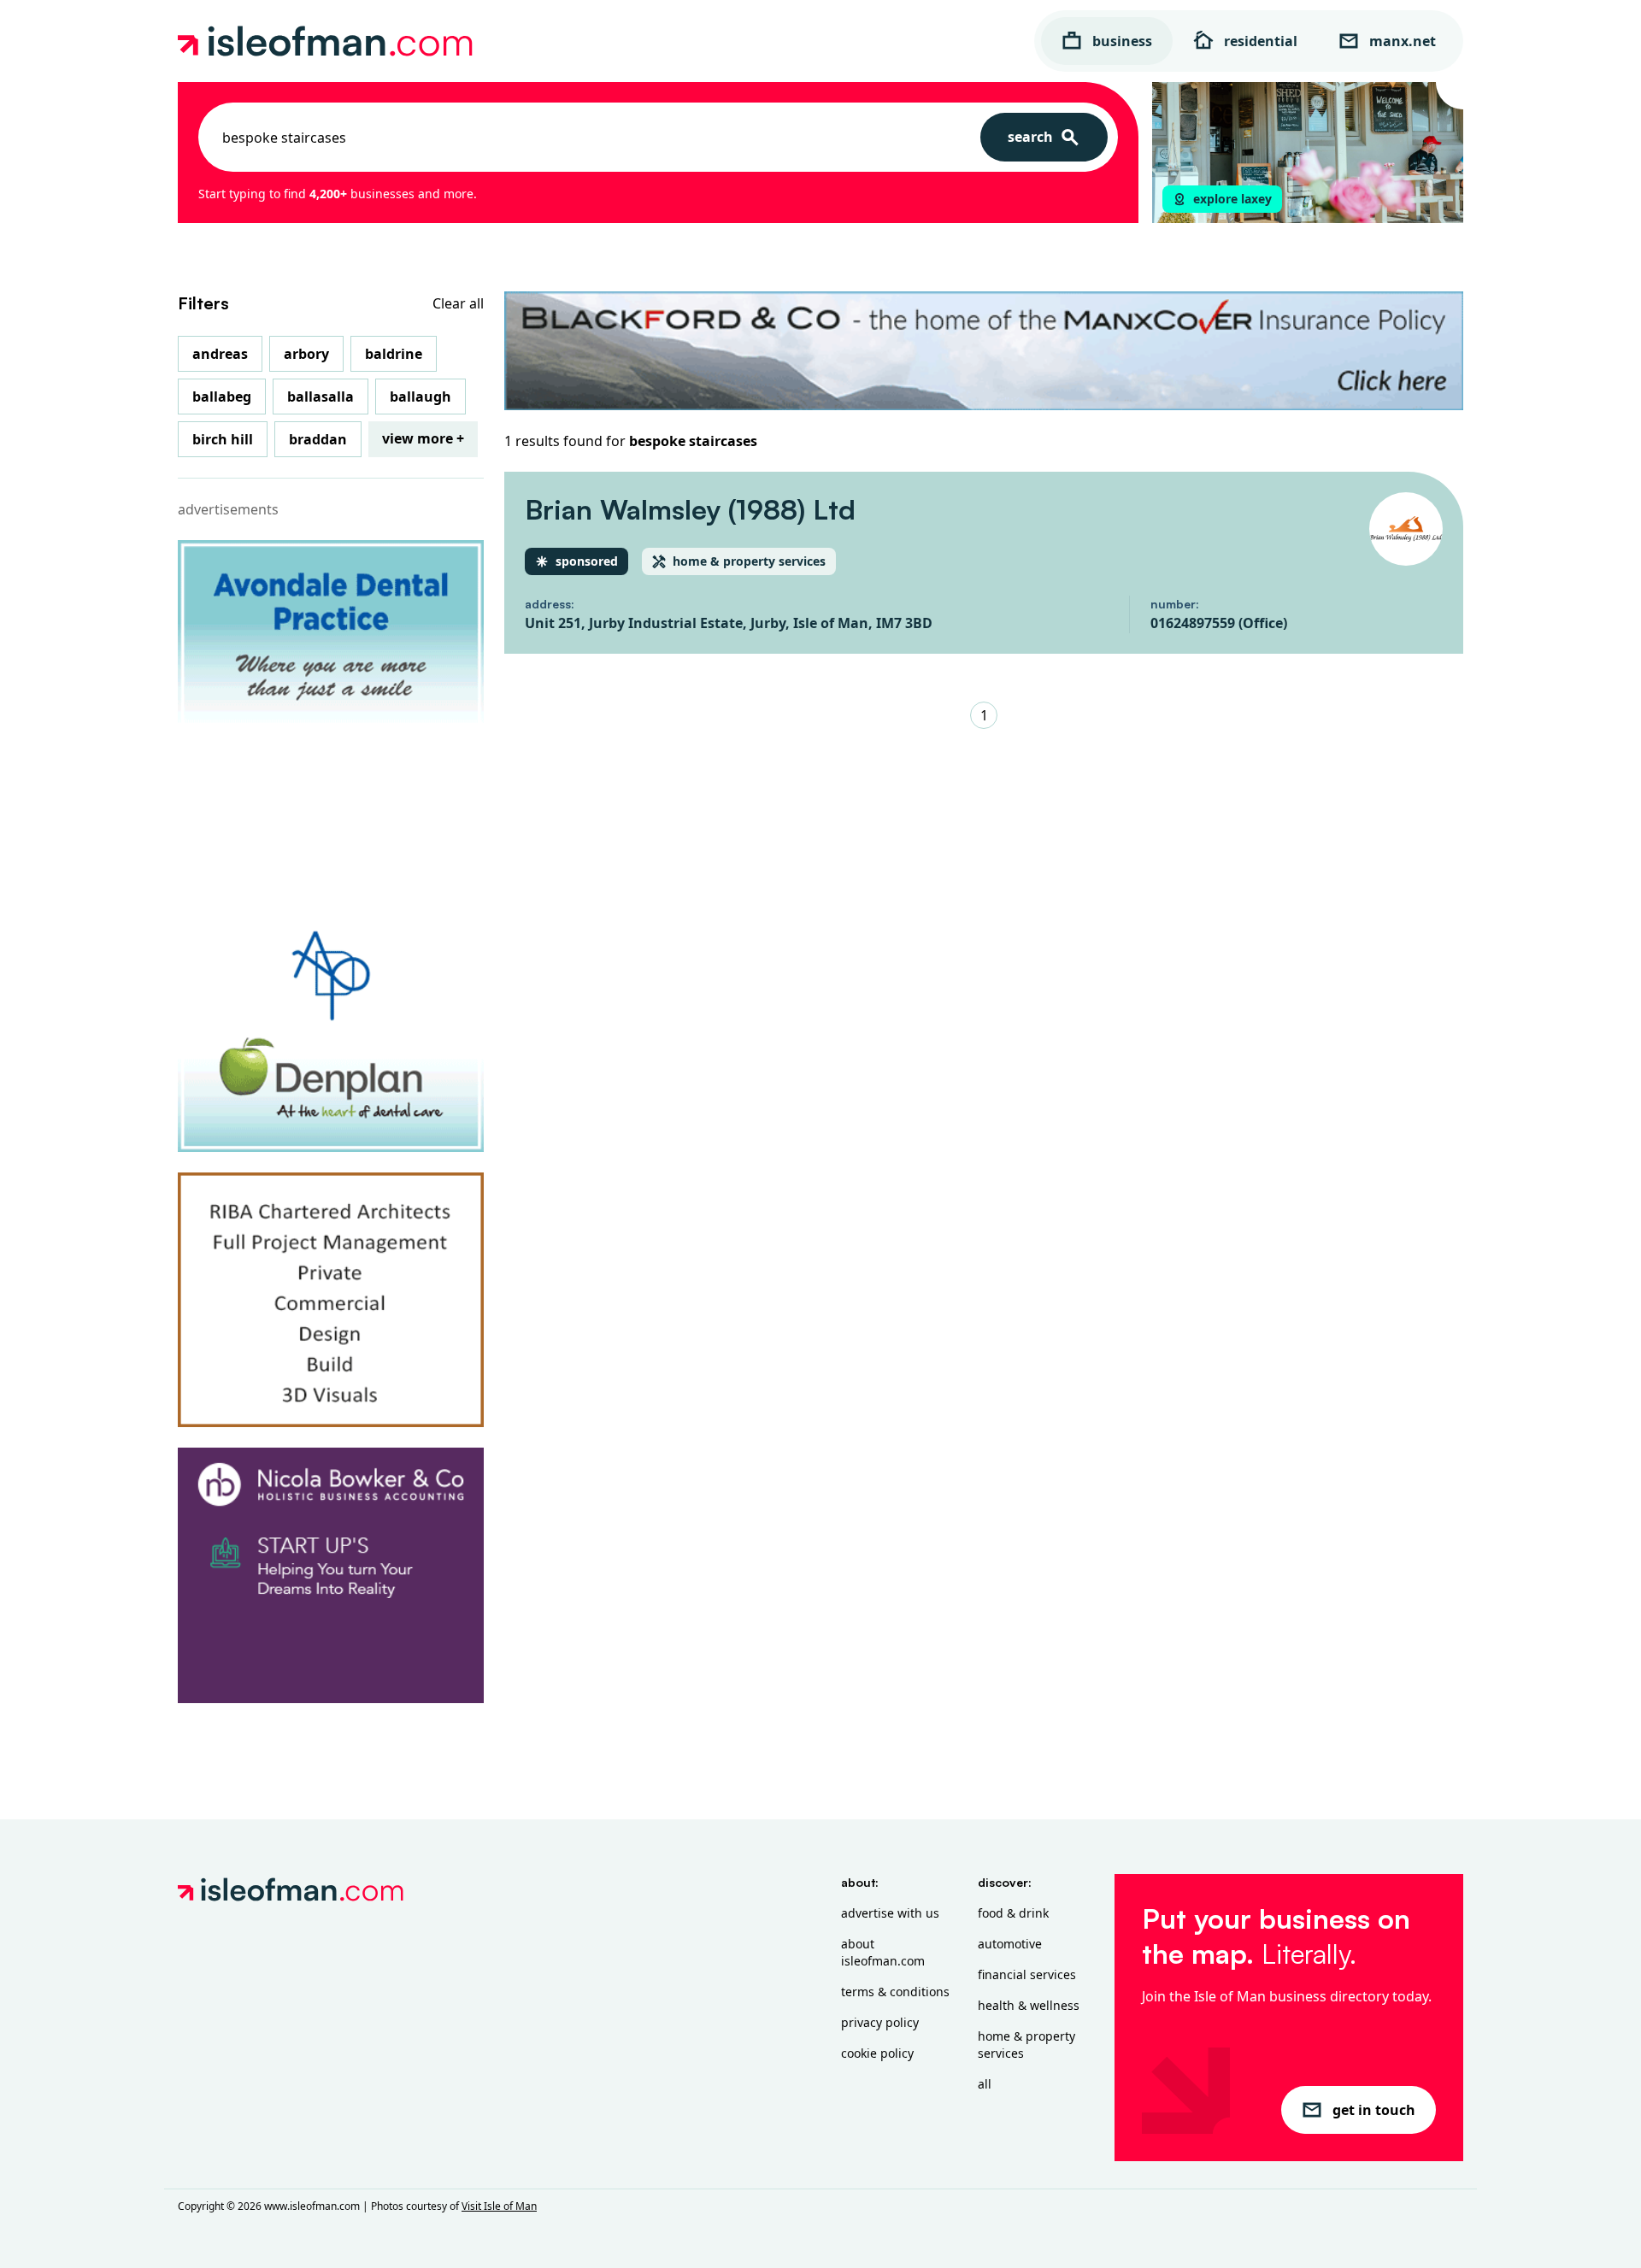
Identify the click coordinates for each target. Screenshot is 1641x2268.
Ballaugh (421, 397)
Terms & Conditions (895, 1992)
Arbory (306, 354)
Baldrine (394, 354)
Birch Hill (223, 439)
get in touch (1374, 2110)
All (985, 2084)
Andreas (220, 354)
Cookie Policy (877, 2053)
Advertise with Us (890, 1913)
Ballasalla (321, 397)
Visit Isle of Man (499, 2206)
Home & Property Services (1026, 2045)
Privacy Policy (880, 2022)
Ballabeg (222, 397)
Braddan (318, 439)
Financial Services (1027, 1974)
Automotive (1010, 1944)
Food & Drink (1013, 1913)
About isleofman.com (883, 1952)
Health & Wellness (1029, 2005)
